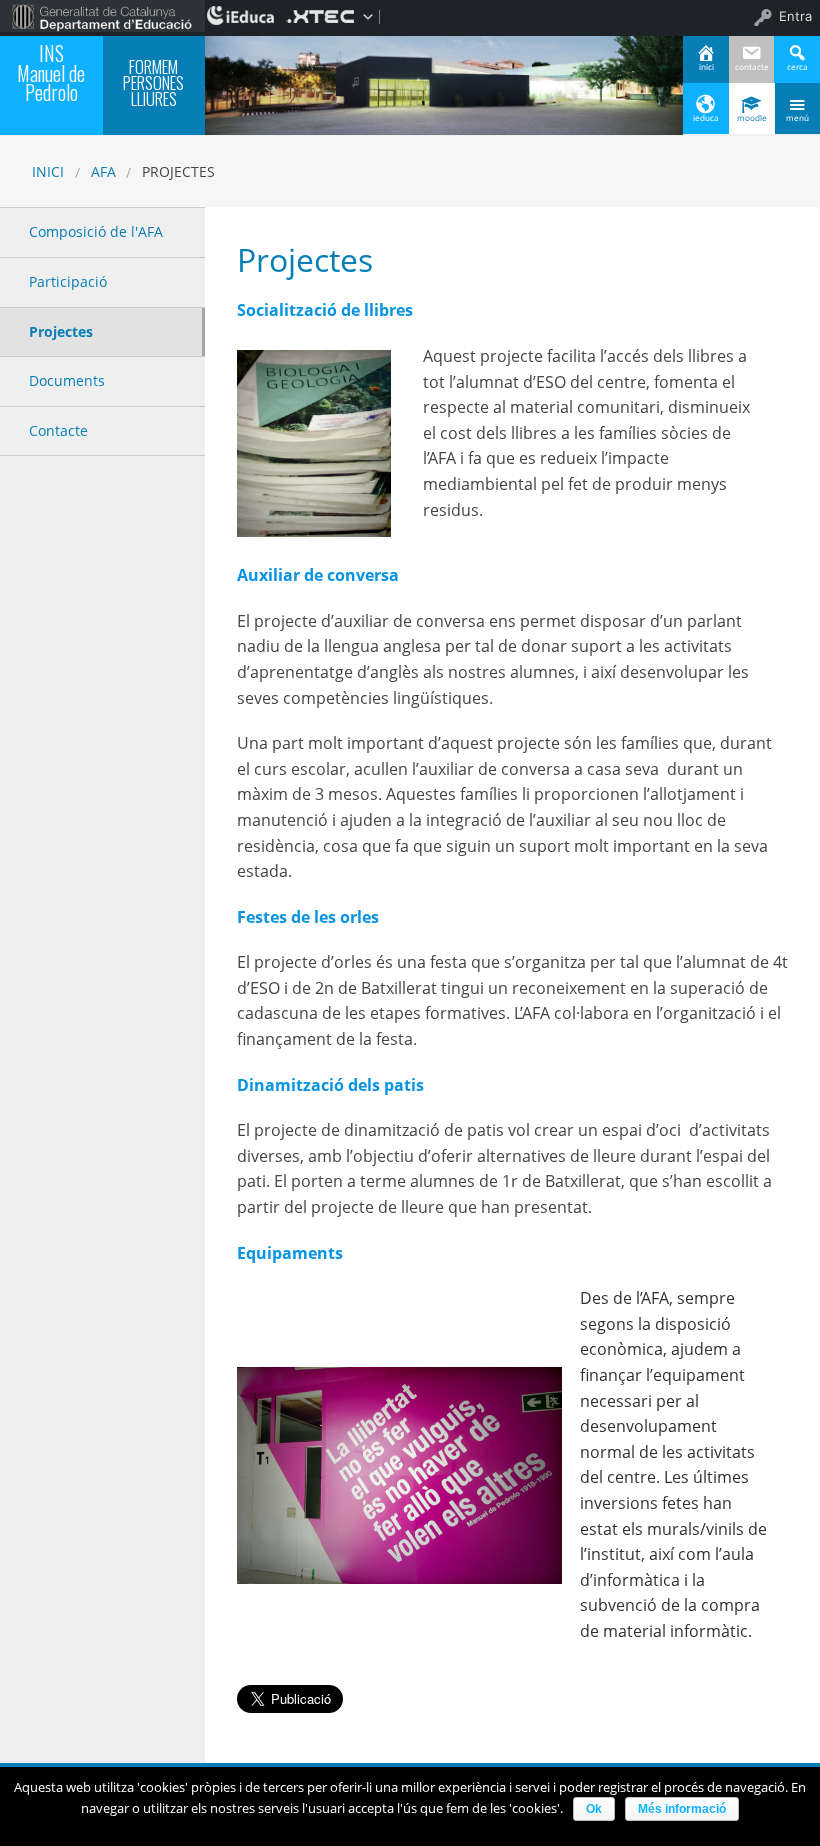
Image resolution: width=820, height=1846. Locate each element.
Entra (795, 16)
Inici (48, 171)
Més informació (682, 1809)
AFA (103, 171)
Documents (67, 380)
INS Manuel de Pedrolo (51, 73)
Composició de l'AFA (96, 231)
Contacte (58, 430)
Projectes (61, 331)
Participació (68, 281)
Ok (594, 1809)
